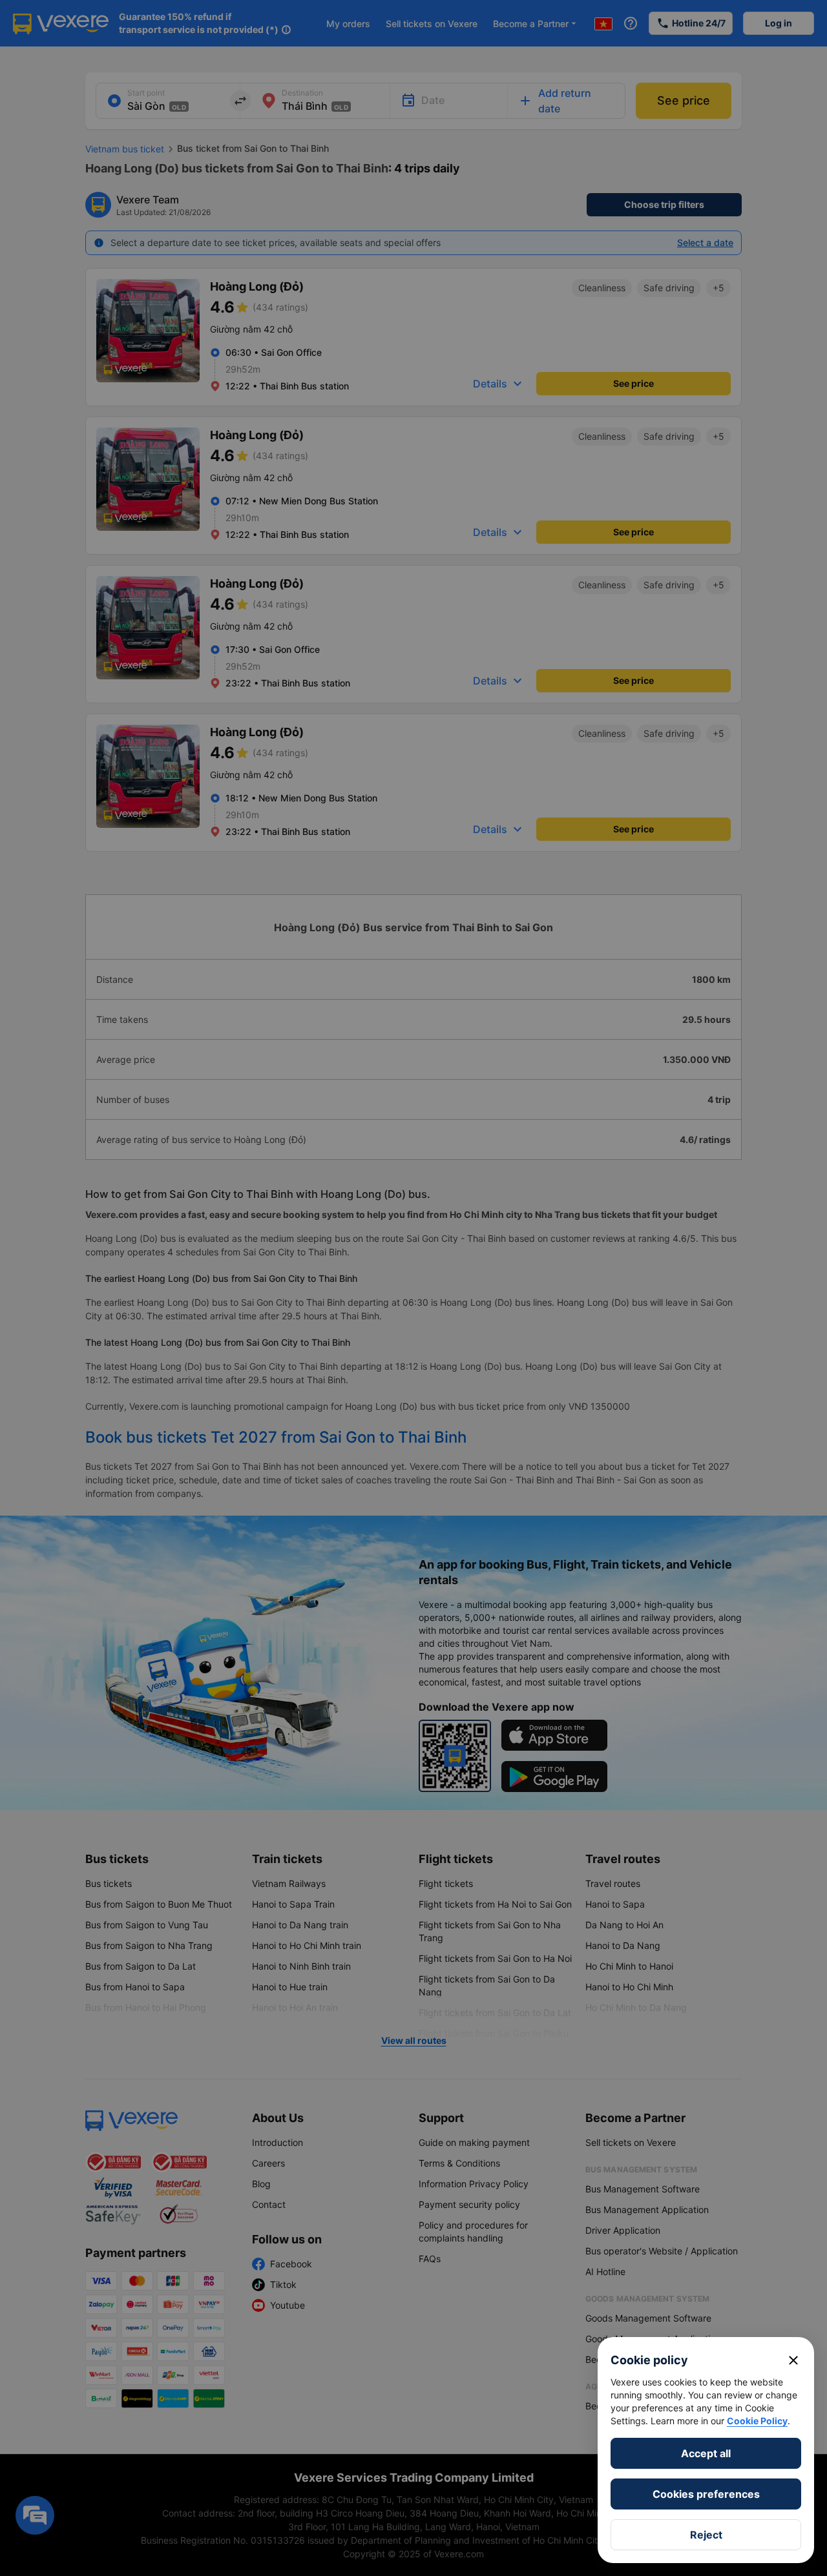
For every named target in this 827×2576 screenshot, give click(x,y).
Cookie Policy (757, 2421)
